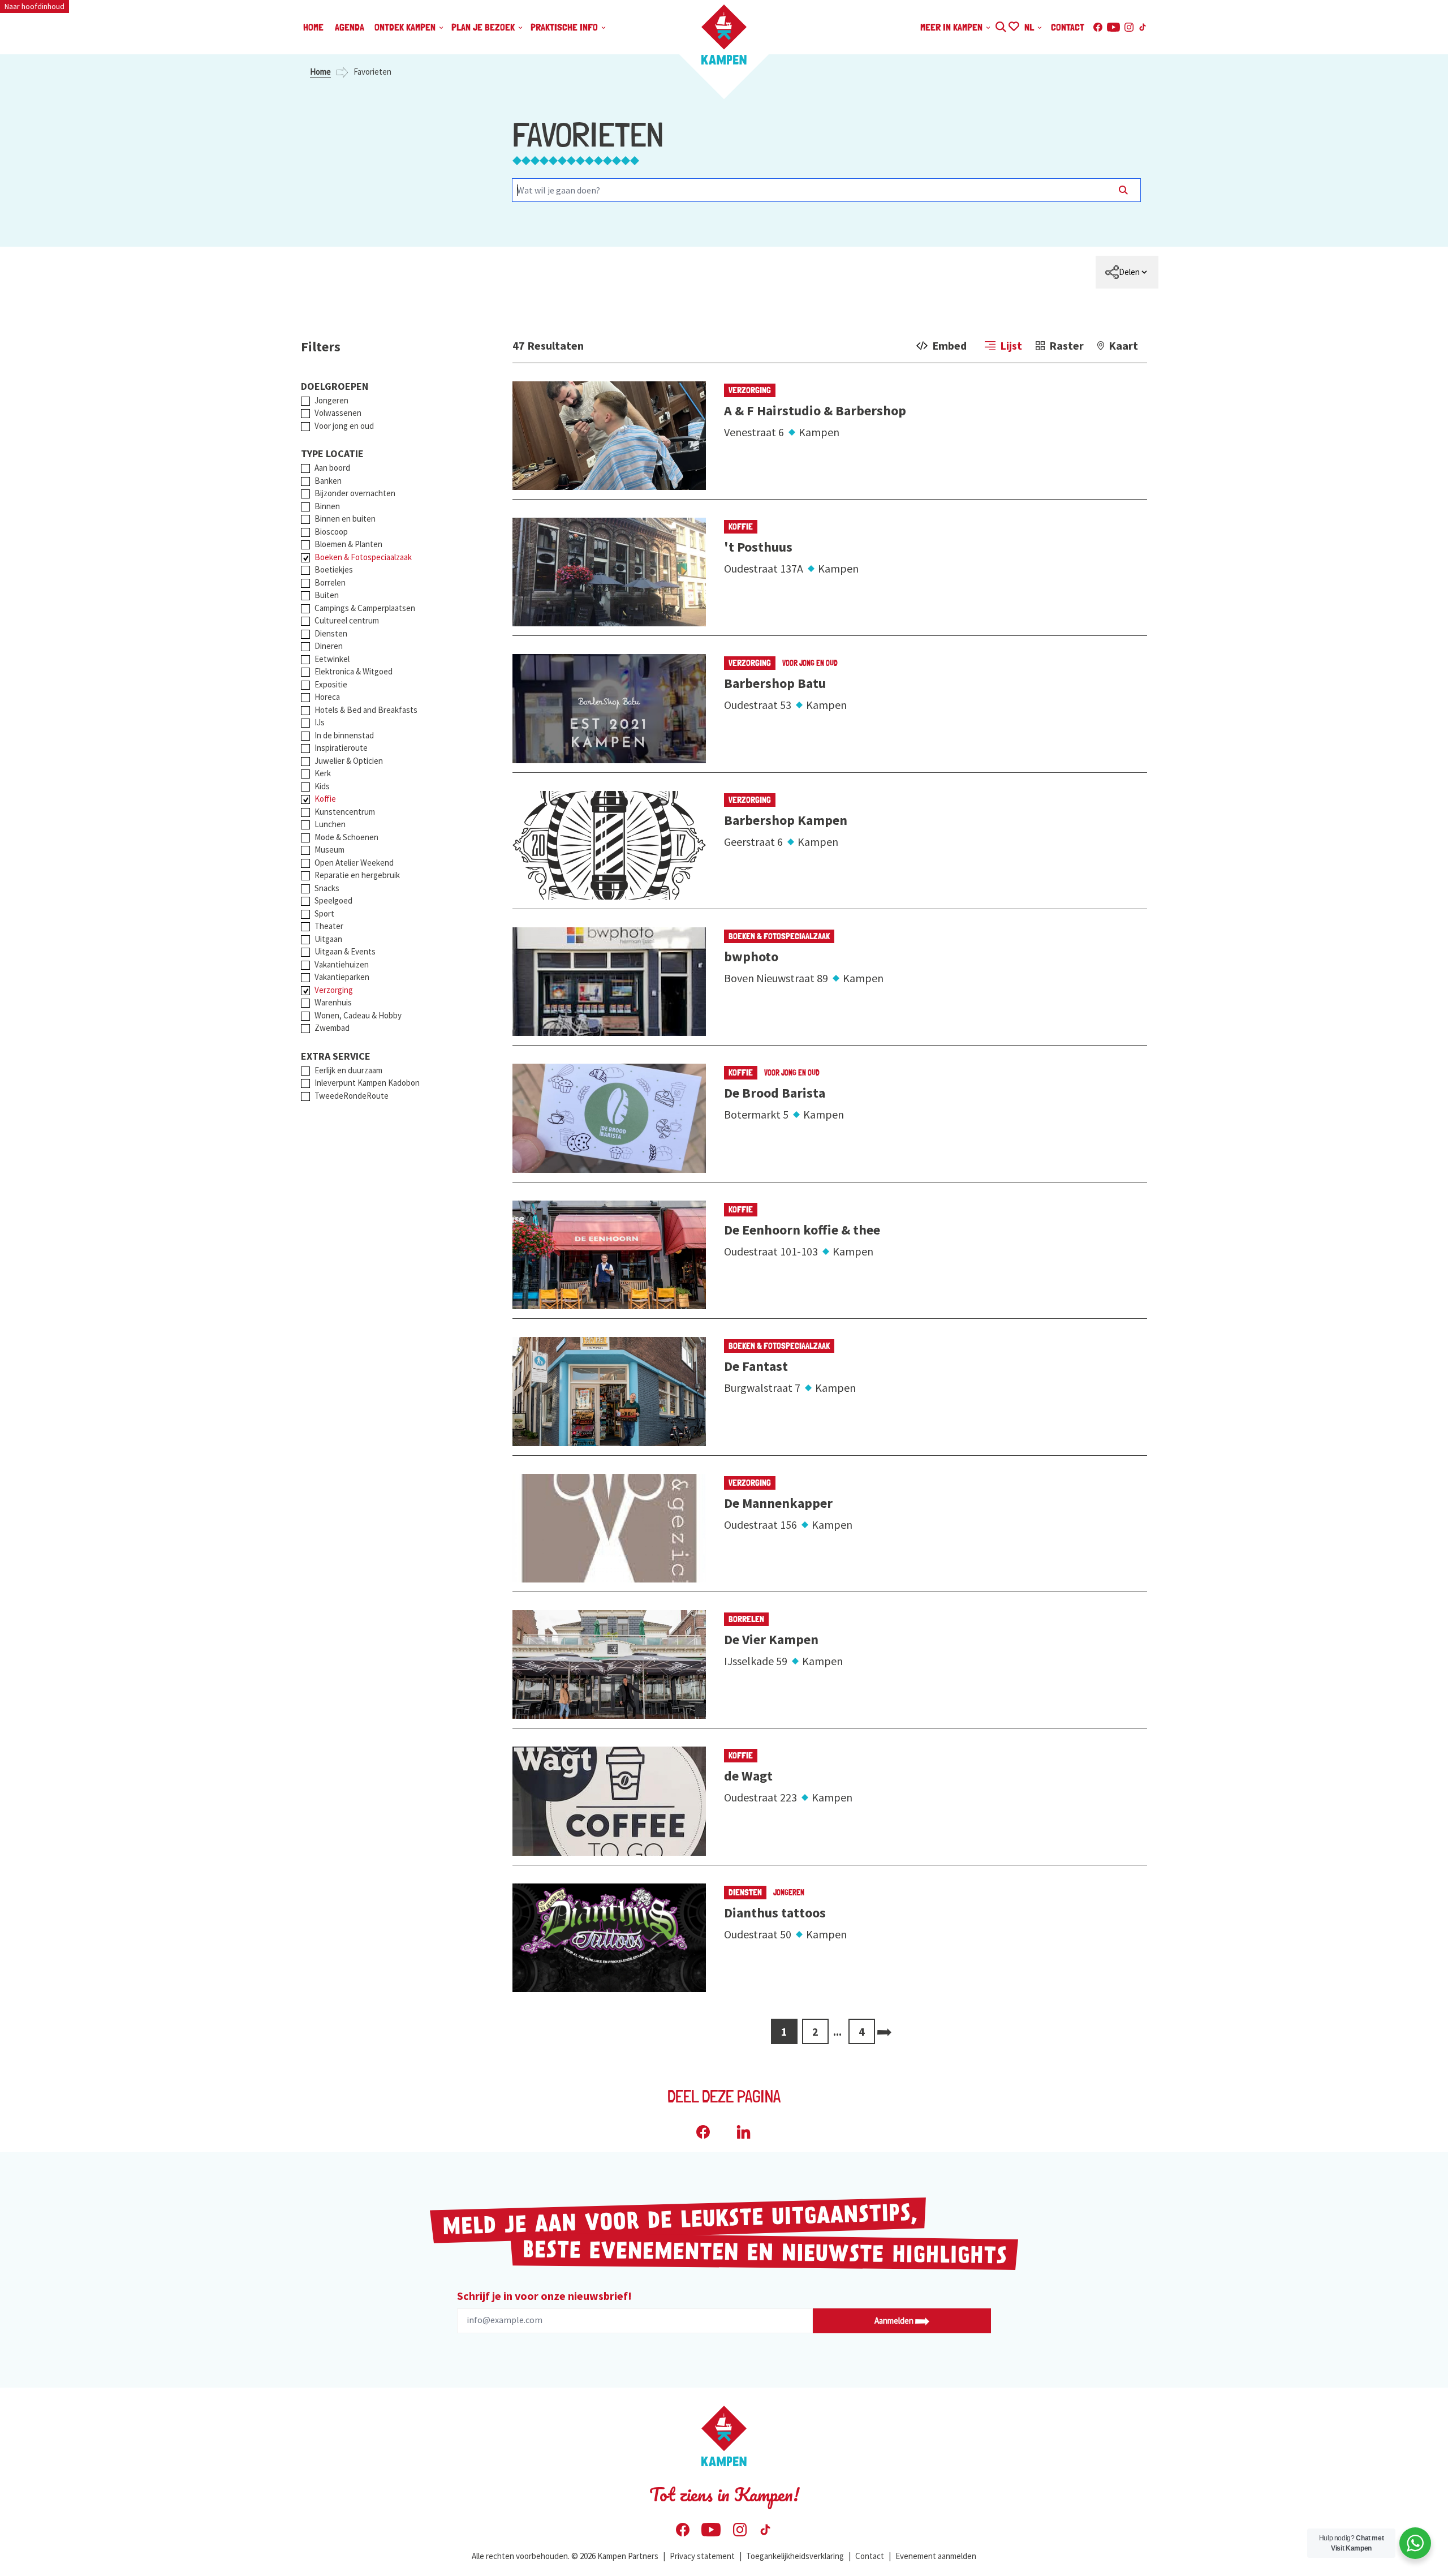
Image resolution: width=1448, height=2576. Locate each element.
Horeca (327, 697)
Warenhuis (333, 1002)
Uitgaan (328, 939)
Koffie (325, 799)
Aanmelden (895, 2321)
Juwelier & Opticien (349, 761)
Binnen (327, 506)
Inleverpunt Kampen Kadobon (367, 1083)
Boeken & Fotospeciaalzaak (363, 557)
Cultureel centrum (347, 620)
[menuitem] (1127, 272)
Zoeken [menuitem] (1000, 25)
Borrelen (330, 582)
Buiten (327, 595)
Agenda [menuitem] (350, 27)
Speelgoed (333, 900)
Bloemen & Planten (348, 544)
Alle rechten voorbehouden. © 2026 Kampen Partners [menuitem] (565, 2556)
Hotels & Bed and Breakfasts (366, 710)
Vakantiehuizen (342, 964)
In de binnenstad (344, 735)
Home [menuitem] (313, 27)
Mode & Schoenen (346, 837)
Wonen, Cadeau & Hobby (358, 1015)
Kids (322, 786)
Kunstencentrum (345, 812)
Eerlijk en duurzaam (348, 1070)
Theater (329, 926)
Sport (324, 913)
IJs (320, 722)
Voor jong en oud (344, 426)
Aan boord (332, 468)
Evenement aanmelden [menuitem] (936, 2556)
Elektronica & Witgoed (354, 671)
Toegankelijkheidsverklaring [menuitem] (795, 2556)
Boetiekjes (334, 569)
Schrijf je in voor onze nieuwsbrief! (544, 2296)
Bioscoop (331, 532)
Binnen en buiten (345, 519)
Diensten (331, 633)
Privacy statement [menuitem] (702, 2556)
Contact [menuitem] (1068, 27)
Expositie (331, 684)
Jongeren (331, 400)
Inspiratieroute (341, 748)
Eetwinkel (332, 659)
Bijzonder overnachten (355, 493)
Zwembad (332, 1028)
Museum (329, 850)
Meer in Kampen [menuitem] (953, 27)
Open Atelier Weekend (354, 863)
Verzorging (334, 990)
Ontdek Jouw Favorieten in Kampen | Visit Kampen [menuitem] (1013, 25)
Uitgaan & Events (345, 951)
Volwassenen (338, 413)
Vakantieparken (342, 977)
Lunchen (330, 824)
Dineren (329, 646)
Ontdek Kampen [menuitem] (406, 27)
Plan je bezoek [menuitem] (484, 27)
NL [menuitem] (1030, 27)
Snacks (327, 888)
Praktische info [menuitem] (565, 27)
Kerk (323, 773)
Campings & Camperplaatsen (365, 608)
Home (320, 72)
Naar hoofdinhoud (35, 6)
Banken (328, 481)
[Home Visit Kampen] (724, 35)
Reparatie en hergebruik (357, 875)
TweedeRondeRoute (352, 1096)
